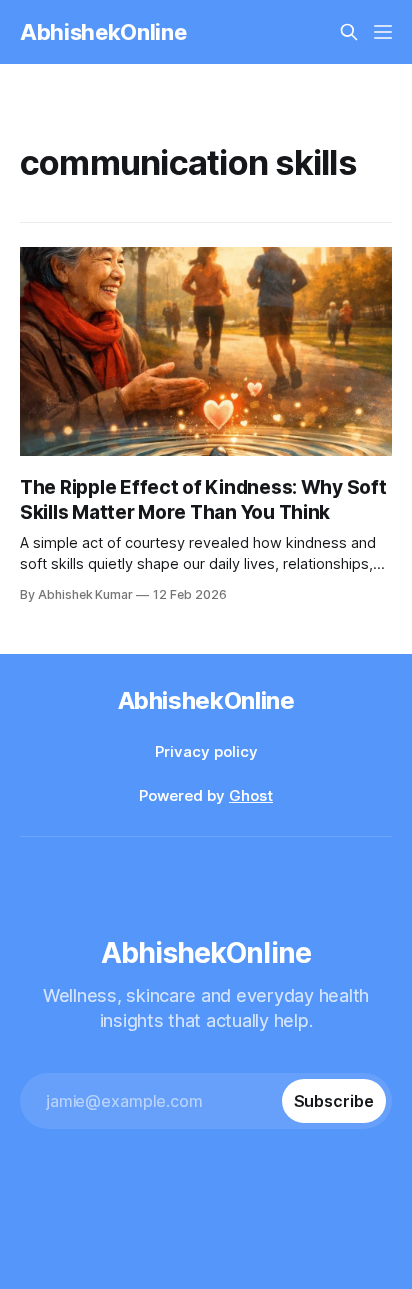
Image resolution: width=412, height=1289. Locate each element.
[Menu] (383, 32)
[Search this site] (349, 32)
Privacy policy (206, 751)
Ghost (251, 795)
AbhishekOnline (103, 32)
